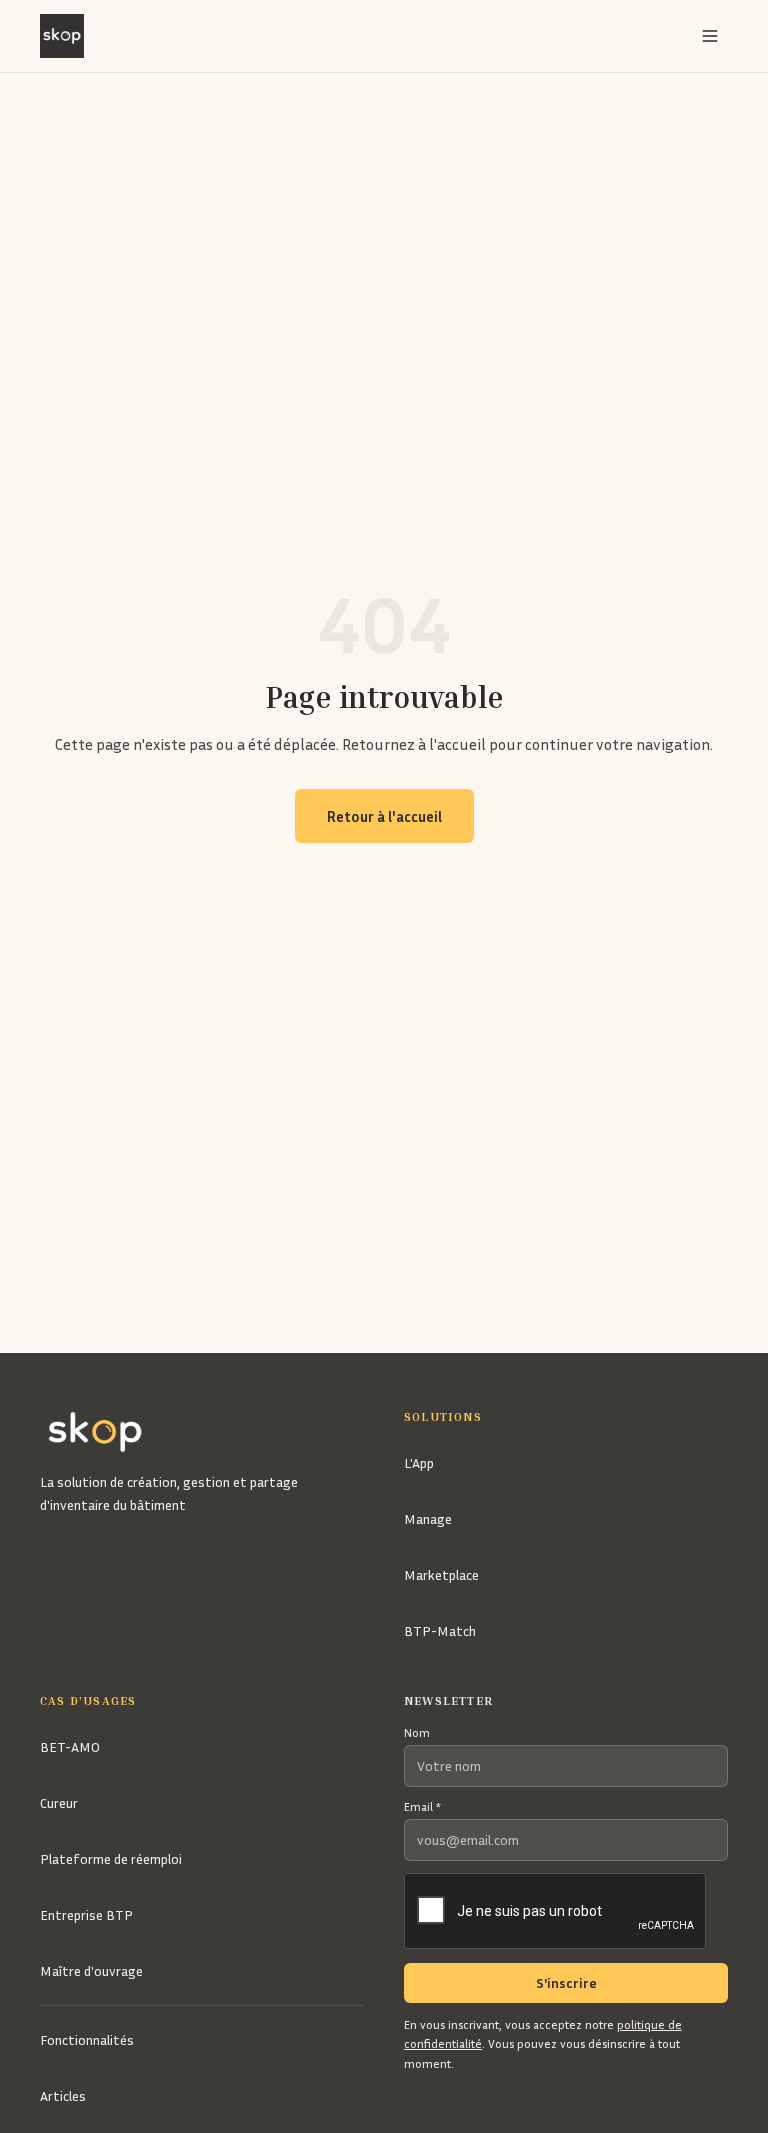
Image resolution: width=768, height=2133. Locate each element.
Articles (63, 2095)
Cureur (59, 1802)
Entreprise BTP (86, 1914)
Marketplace (441, 1574)
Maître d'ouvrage (91, 1970)
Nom (417, 1732)
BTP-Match (440, 1630)
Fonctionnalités (87, 2039)
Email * (422, 1806)
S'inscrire (566, 1982)
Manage (428, 1518)
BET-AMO (70, 1746)
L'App (419, 1462)
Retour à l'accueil (384, 816)
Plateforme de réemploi (111, 1858)
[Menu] (710, 36)
